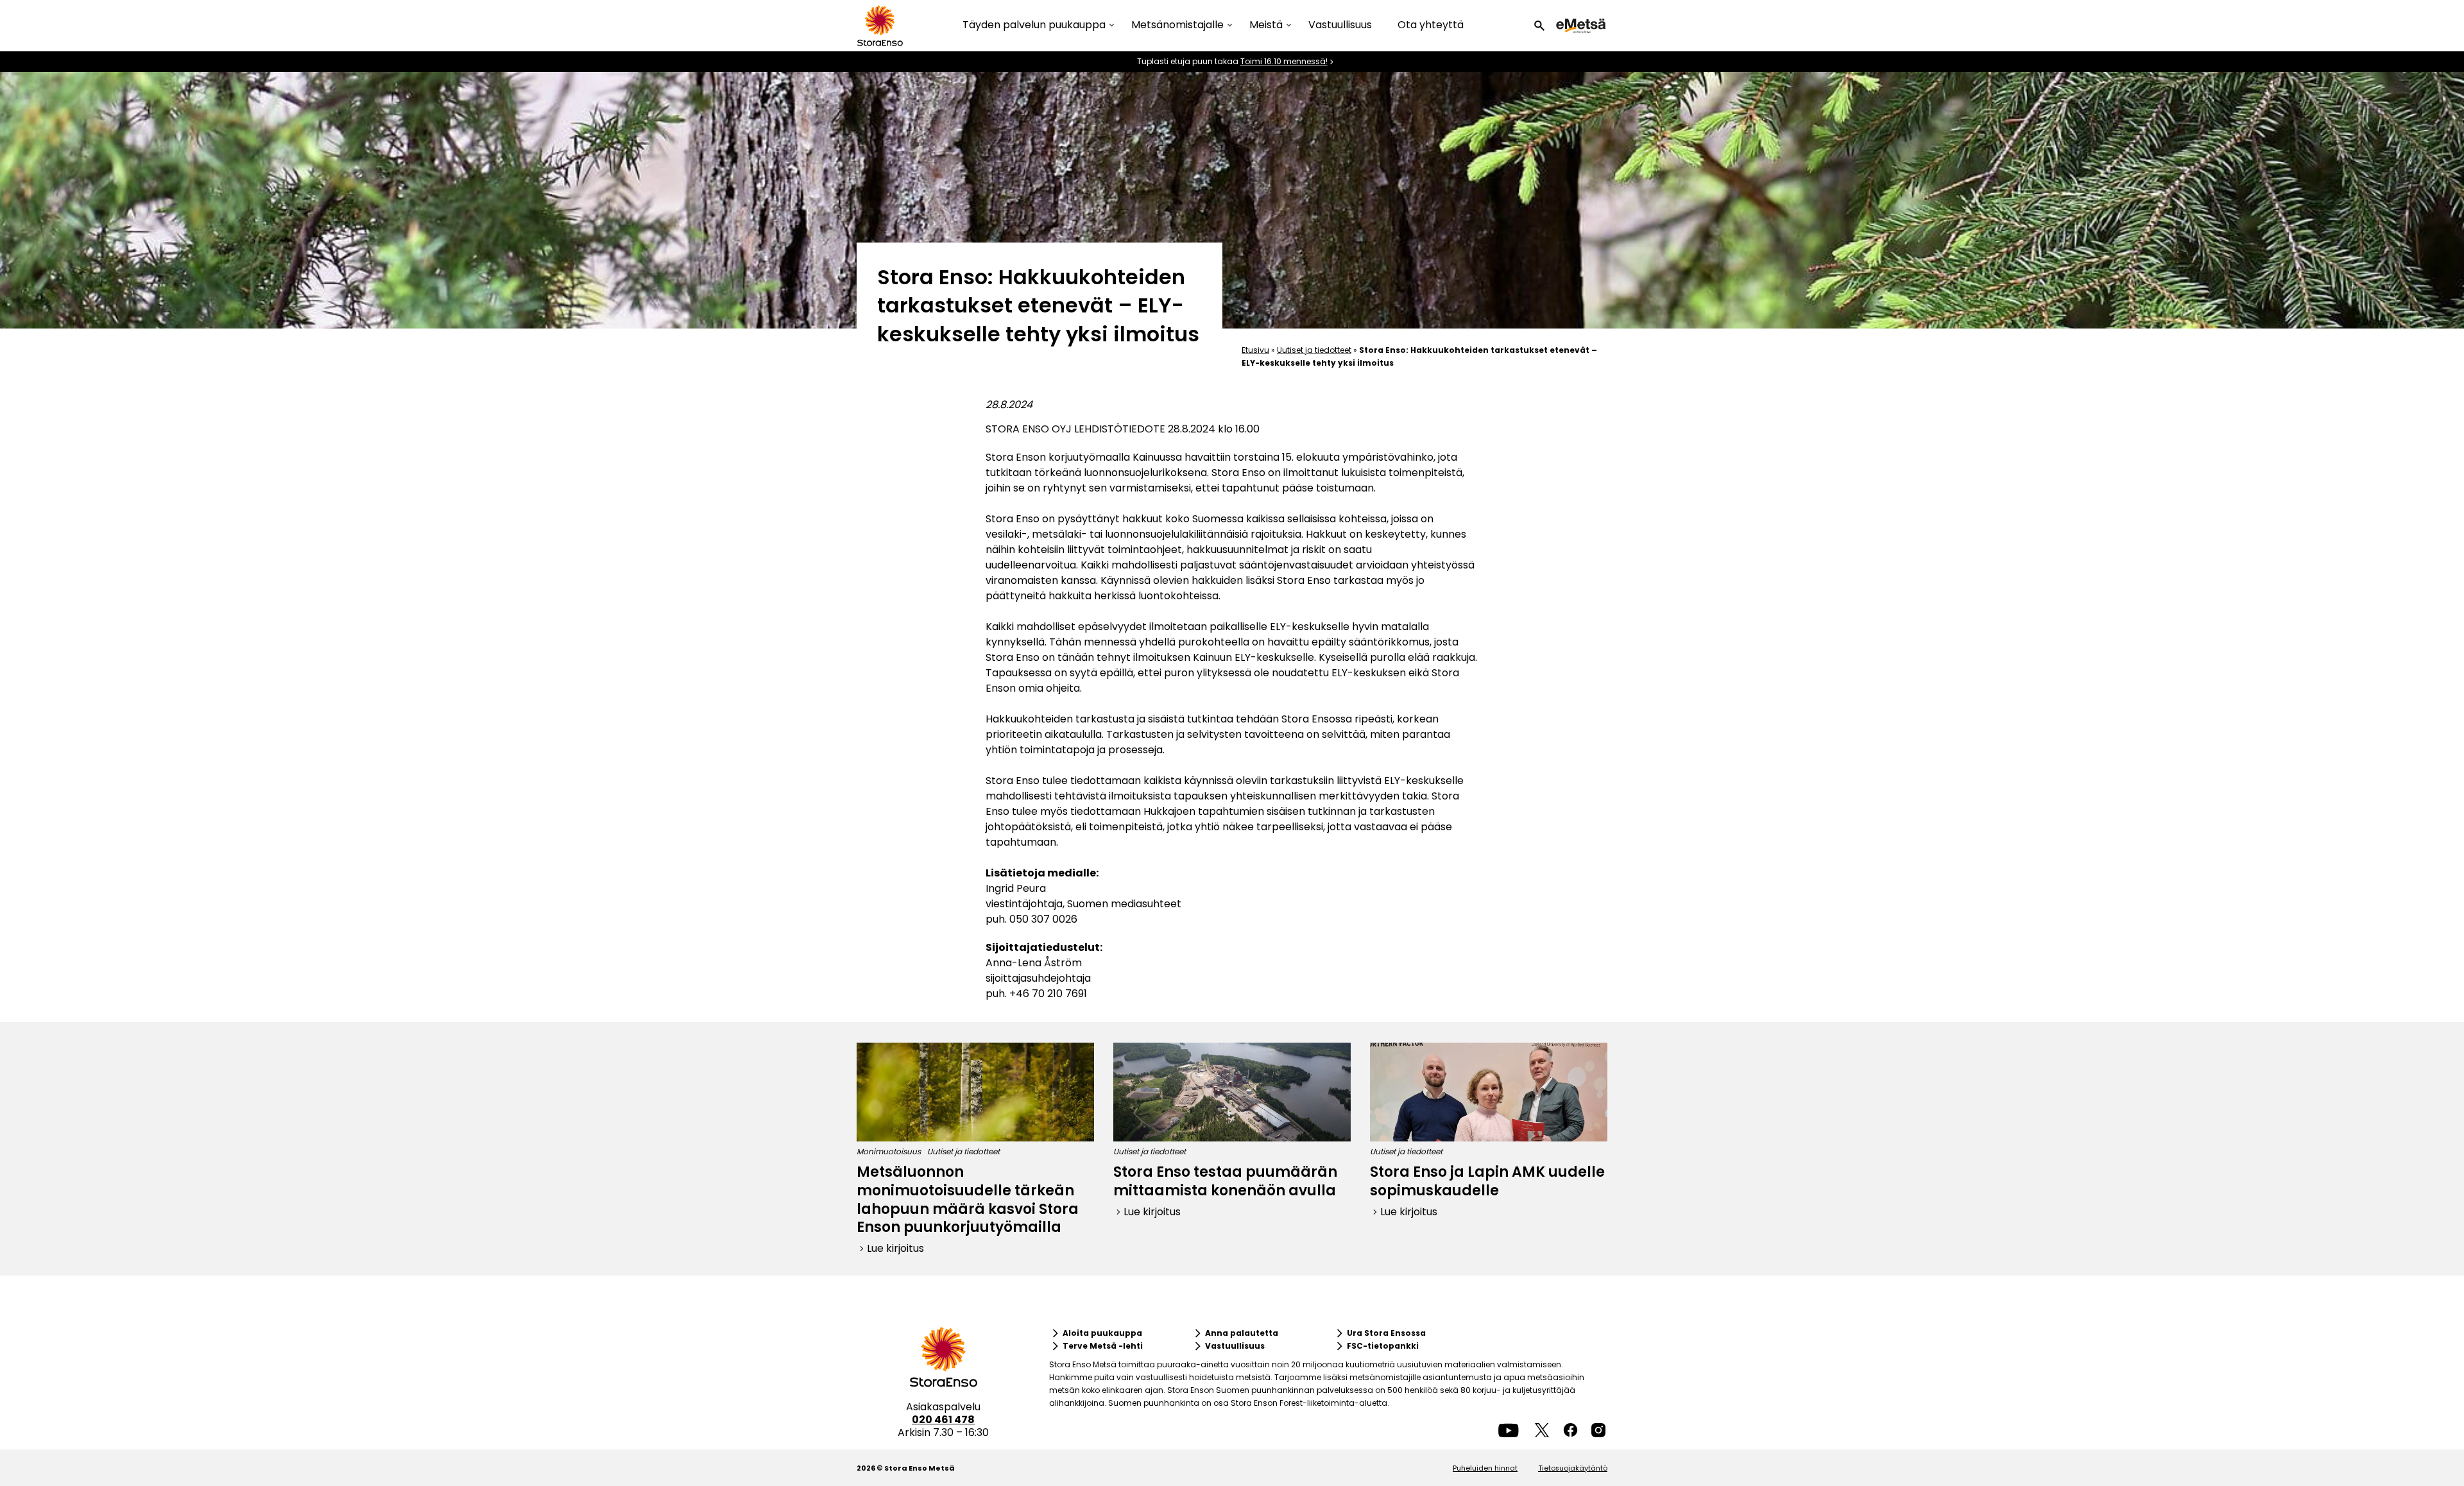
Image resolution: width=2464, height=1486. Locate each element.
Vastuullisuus (1340, 25)
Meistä (1266, 25)
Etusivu (1255, 350)
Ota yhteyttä (1431, 25)
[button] (1539, 26)
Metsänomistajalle (1177, 25)
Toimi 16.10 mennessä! (1284, 62)
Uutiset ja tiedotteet (1314, 350)
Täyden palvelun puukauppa (1034, 25)
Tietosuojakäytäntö (1573, 1468)
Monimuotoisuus (889, 1151)
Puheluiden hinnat (1485, 1468)
